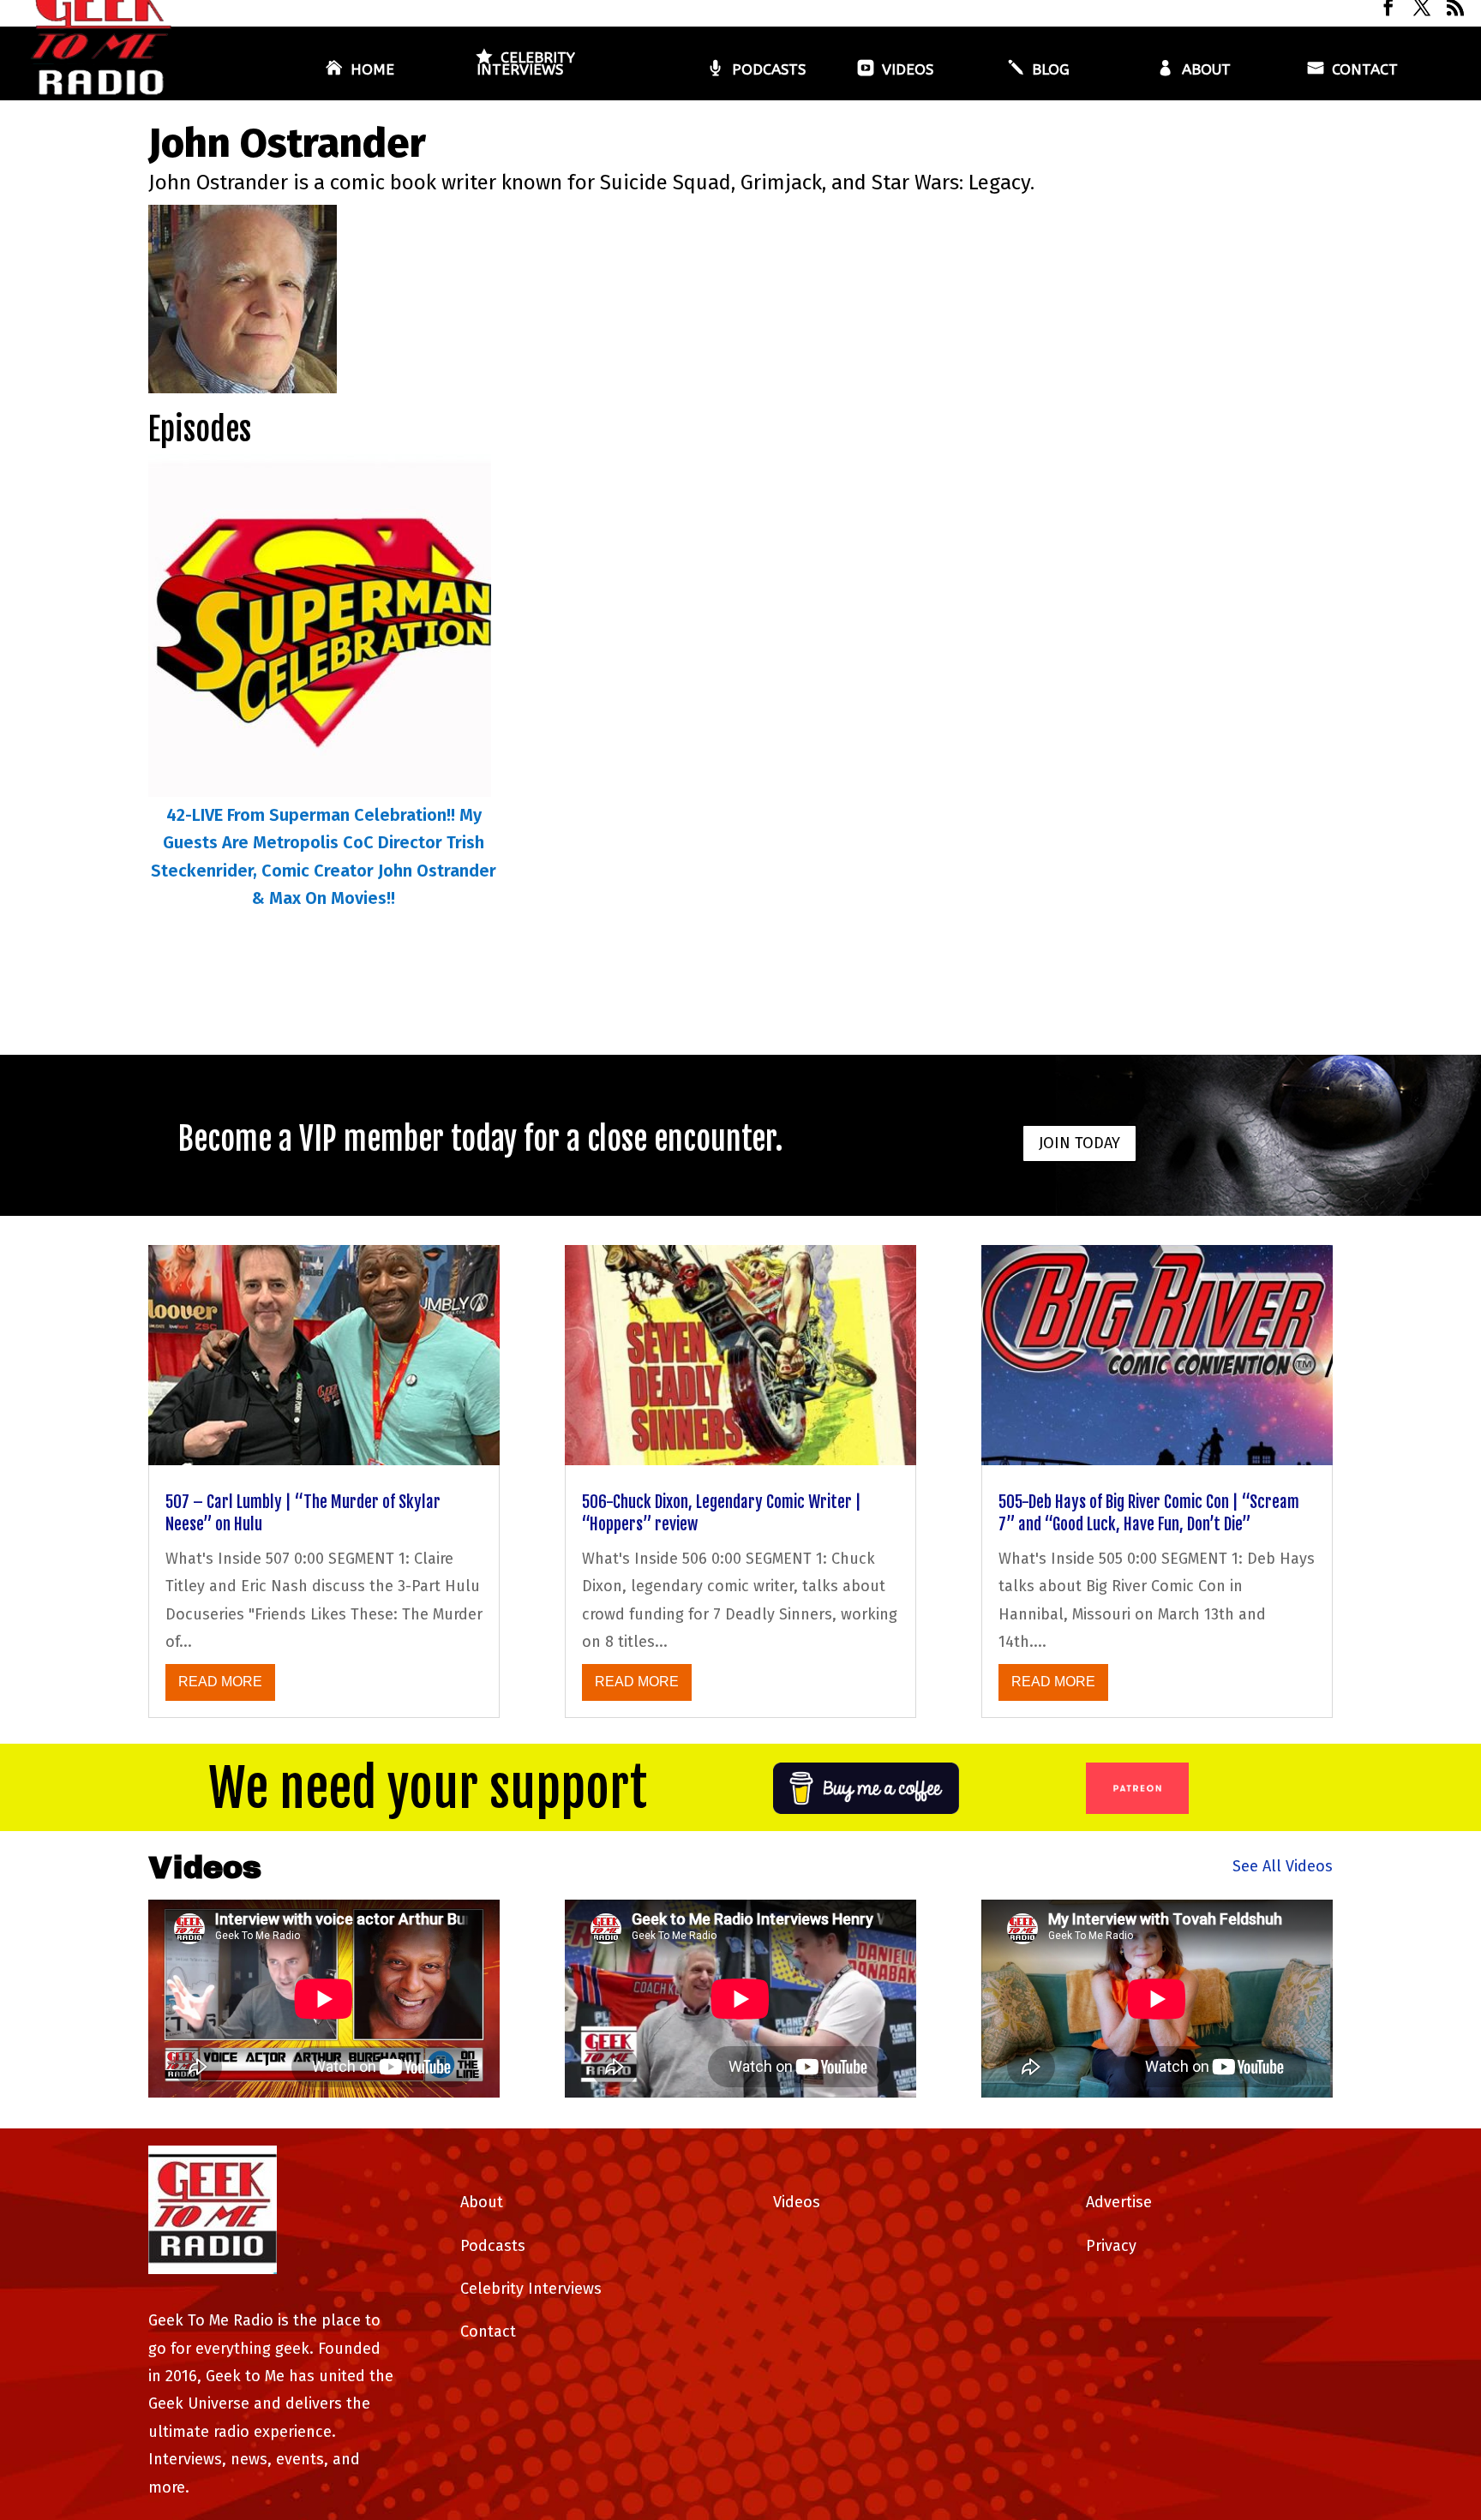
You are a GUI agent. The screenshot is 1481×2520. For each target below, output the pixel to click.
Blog (1051, 71)
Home (372, 71)
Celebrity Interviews (526, 65)
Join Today (1079, 1143)
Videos (908, 71)
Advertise (1119, 2202)
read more (220, 1682)
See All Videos (1283, 1866)
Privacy (1111, 2246)
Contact (1365, 71)
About (1206, 71)
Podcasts (769, 71)
